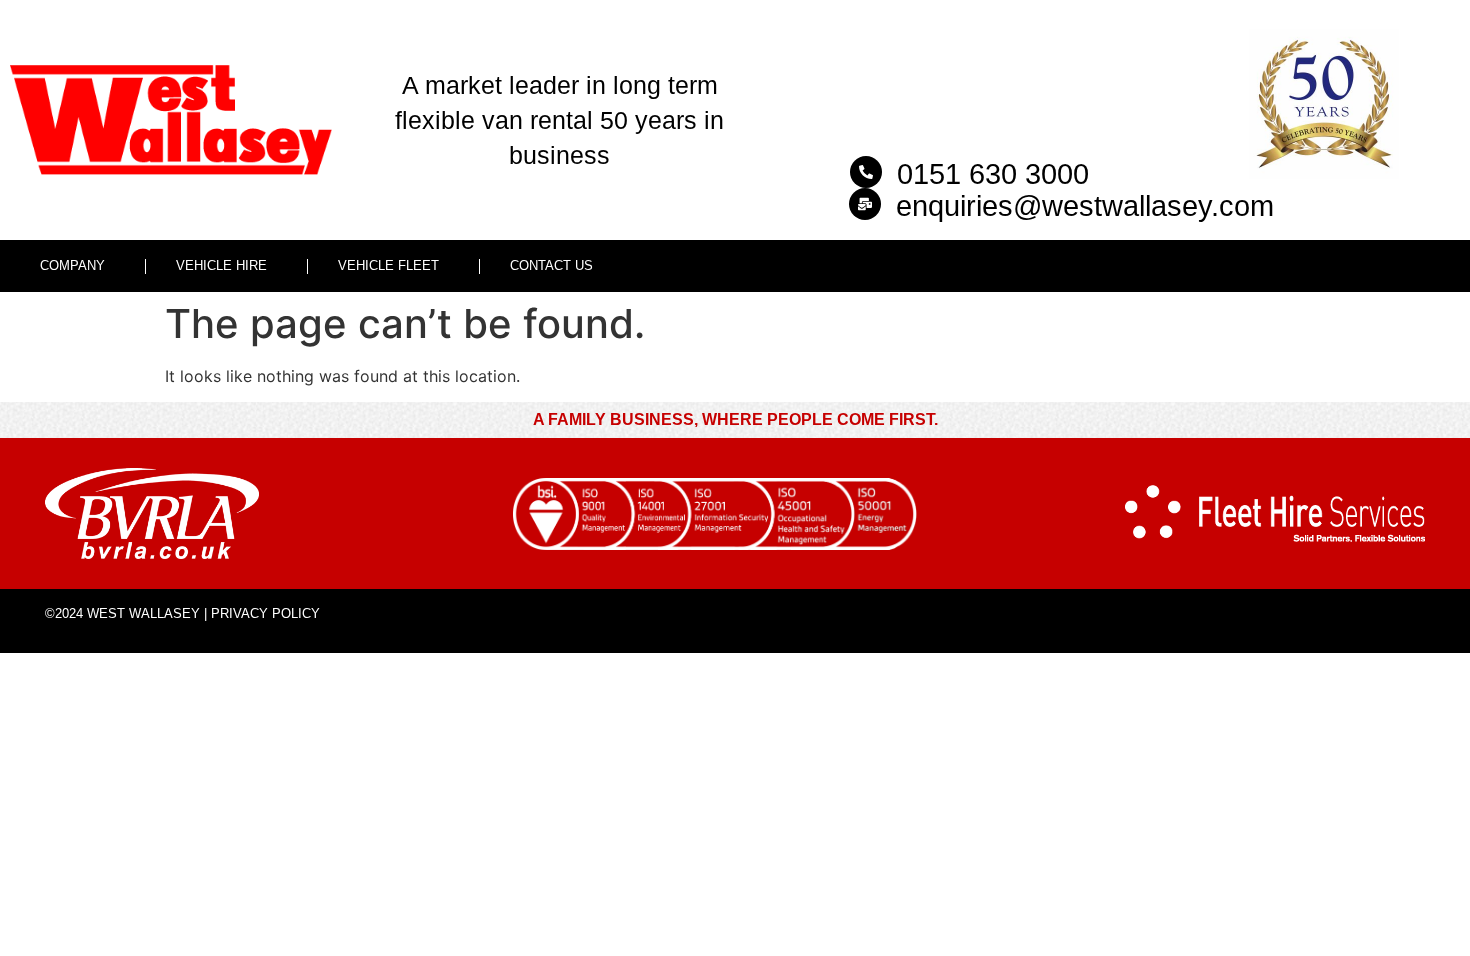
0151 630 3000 (993, 174)
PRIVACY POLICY (265, 613)
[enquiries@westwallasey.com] (865, 204)
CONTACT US (551, 265)
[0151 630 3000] (866, 172)
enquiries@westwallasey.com (1085, 206)
